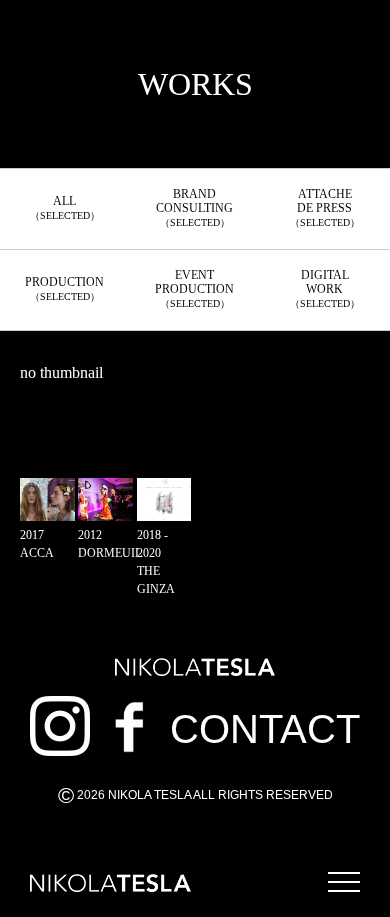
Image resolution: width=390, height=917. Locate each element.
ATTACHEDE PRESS (325, 207)
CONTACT (265, 729)
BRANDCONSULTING (194, 207)
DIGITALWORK (325, 288)
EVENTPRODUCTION (194, 288)
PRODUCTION (64, 288)
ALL (65, 207)
